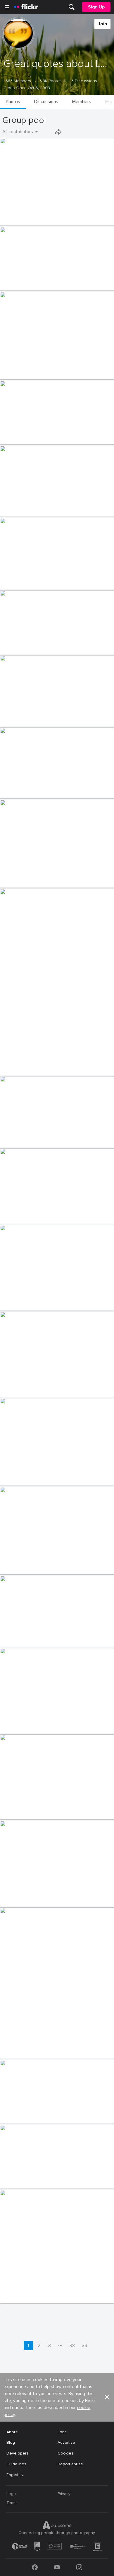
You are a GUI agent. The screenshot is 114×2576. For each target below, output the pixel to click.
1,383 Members (17, 81)
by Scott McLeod (13, 2299)
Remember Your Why (22, 2294)
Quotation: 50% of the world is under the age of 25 (48, 1565)
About (12, 2432)
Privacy (64, 2494)
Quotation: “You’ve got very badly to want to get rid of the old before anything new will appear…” (48, 282)
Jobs (62, 2432)
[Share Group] (58, 132)
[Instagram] (79, 2567)
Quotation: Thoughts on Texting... (34, 1638)
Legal (12, 2494)
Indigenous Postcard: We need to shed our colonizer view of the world (48, 435)
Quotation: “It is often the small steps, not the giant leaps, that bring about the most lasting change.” (48, 1138)
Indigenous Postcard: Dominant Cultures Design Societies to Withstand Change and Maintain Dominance (48, 580)
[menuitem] (72, 7)
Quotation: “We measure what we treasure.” (44, 717)
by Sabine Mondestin (17, 1071)
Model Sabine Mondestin (26, 1066)
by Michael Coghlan (16, 1729)
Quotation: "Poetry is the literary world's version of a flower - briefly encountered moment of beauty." (48, 878)
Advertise (66, 2442)
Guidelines (16, 2464)
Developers (17, 2453)
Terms (12, 2503)
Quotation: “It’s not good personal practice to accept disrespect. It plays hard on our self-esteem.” (48, 645)
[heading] (26, 7)
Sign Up (96, 7)
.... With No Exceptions (23, 1724)
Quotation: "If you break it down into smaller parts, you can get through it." (48, 1301)
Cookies (65, 2453)
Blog (11, 2442)
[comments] (109, 221)
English (13, 2475)
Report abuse (70, 2464)
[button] (100, 221)
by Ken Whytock (14, 222)
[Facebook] (35, 2567)
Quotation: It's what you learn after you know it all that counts (48, 1811)
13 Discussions (84, 81)
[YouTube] (57, 2567)
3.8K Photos (51, 81)
